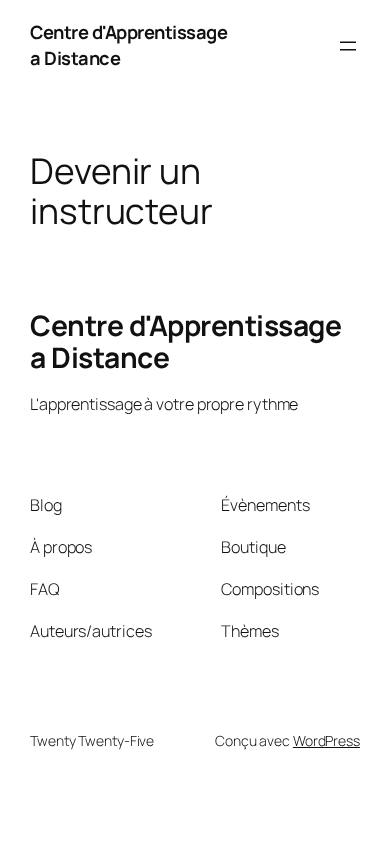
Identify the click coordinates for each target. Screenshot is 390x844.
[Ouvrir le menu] (348, 46)
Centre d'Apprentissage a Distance (185, 341)
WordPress (326, 740)
